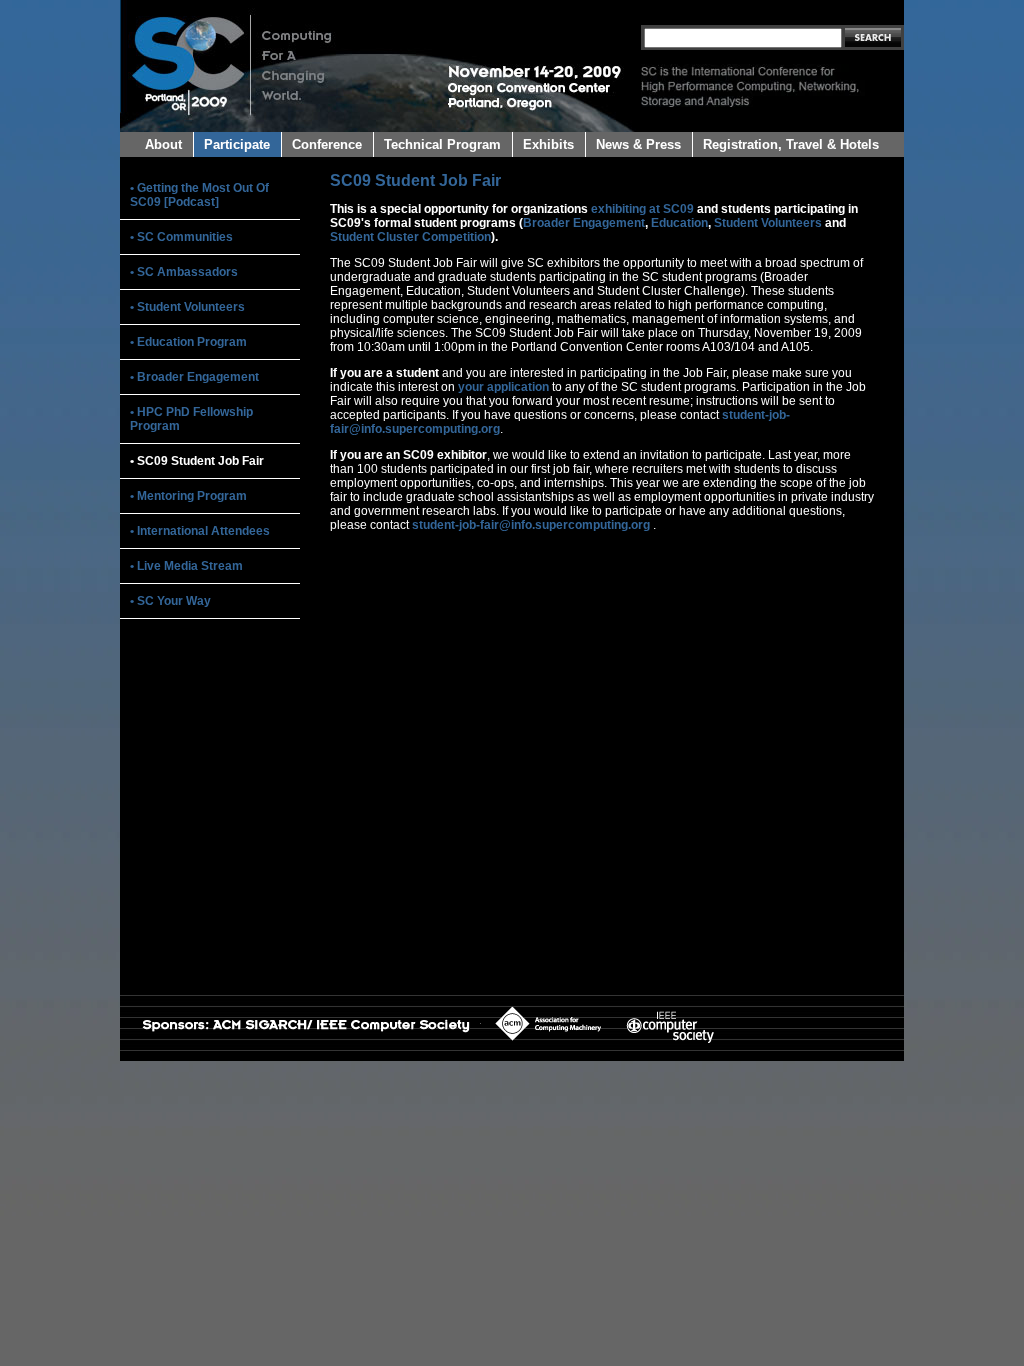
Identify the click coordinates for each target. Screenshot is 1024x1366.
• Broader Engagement (194, 377)
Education (679, 223)
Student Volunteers (768, 223)
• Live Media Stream (186, 566)
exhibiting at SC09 (642, 209)
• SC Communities (181, 237)
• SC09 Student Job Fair (197, 461)
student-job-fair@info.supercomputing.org (531, 525)
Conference (327, 144)
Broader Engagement (584, 223)
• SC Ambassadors (184, 272)
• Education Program (188, 342)
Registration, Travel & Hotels (791, 144)
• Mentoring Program (188, 496)
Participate (237, 144)
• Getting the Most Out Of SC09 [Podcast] (199, 195)
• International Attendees (200, 531)
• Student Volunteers (187, 307)
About (163, 144)
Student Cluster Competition (410, 237)
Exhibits (548, 144)
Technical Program (442, 144)
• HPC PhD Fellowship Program (191, 419)
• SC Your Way (170, 601)
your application (503, 387)
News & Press (638, 144)
